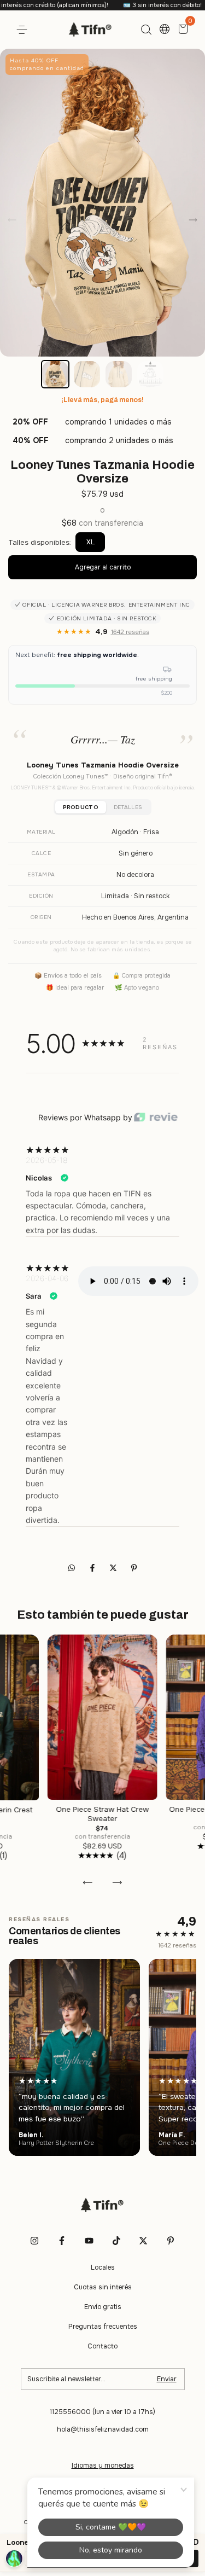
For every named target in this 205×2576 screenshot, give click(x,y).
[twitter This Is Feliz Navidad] (143, 2241)
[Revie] (156, 1118)
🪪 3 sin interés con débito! (127, 5)
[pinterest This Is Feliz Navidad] (171, 2241)
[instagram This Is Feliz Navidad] (34, 2241)
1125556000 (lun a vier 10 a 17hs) (102, 2412)
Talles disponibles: (40, 542)
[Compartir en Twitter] (114, 1568)
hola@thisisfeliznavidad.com (103, 2429)
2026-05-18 (46, 1160)
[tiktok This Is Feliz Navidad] (116, 2241)
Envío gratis (103, 2307)
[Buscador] (146, 30)
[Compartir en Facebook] (93, 1568)
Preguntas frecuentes (103, 2327)
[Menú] (24, 30)
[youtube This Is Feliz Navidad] (89, 2241)
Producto (81, 807)
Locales (103, 2267)
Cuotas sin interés (103, 2287)
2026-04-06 (47, 1278)
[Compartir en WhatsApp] (72, 1568)
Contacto (102, 2346)
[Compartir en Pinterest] (134, 1568)
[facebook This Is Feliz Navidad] (62, 2241)
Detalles (128, 807)
